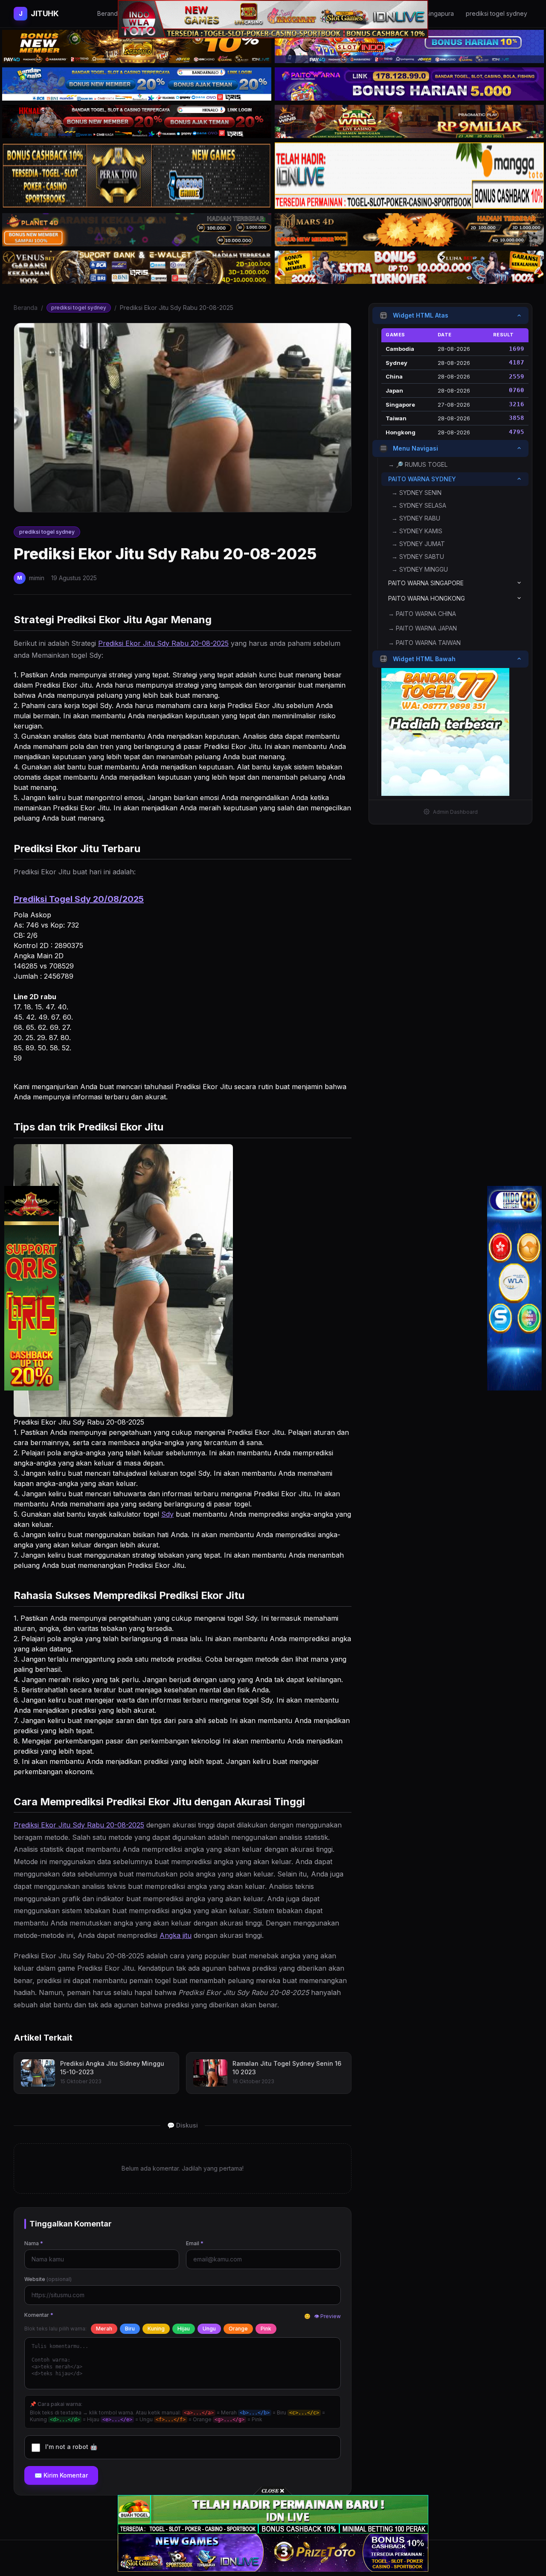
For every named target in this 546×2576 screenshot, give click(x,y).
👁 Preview (327, 2316)
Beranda (26, 308)
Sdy (167, 1514)
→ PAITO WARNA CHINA (422, 613)
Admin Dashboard (455, 811)
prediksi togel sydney (79, 308)
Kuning (156, 2329)
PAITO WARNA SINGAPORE (426, 583)
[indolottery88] (514, 1288)
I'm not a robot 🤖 (71, 2447)
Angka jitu (176, 1935)
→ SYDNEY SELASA (419, 505)
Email (195, 2243)
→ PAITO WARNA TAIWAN (424, 642)
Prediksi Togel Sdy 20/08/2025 (79, 899)
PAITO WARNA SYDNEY (422, 478)
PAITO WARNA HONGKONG (427, 598)
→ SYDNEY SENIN (417, 492)
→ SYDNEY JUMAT (418, 543)
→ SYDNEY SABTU (418, 556)
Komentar (39, 2315)
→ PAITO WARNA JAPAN (423, 628)
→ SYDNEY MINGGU (420, 569)
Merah (104, 2329)
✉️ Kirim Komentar (61, 2475)
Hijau (184, 2329)
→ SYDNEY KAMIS (417, 531)
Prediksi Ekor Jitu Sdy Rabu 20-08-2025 (163, 643)
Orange (238, 2329)
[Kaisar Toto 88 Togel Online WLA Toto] (32, 1288)
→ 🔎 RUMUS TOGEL (418, 464)
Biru (130, 2329)
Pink (266, 2329)
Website (48, 2279)
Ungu (209, 2329)
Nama (34, 2243)
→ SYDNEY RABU (416, 518)
